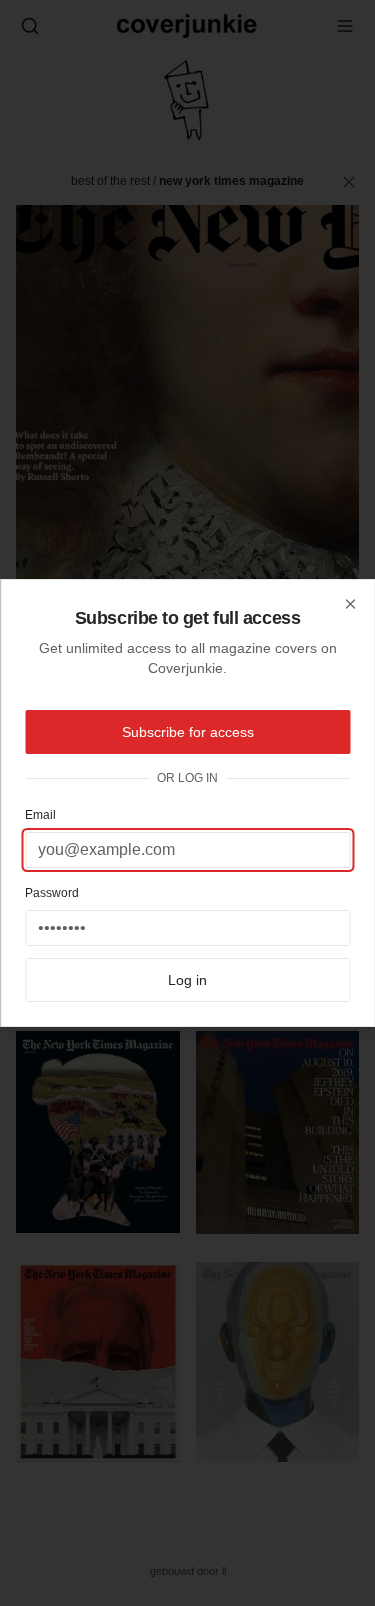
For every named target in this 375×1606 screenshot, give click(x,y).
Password (52, 893)
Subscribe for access (188, 732)
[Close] (350, 604)
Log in (187, 980)
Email (40, 815)
